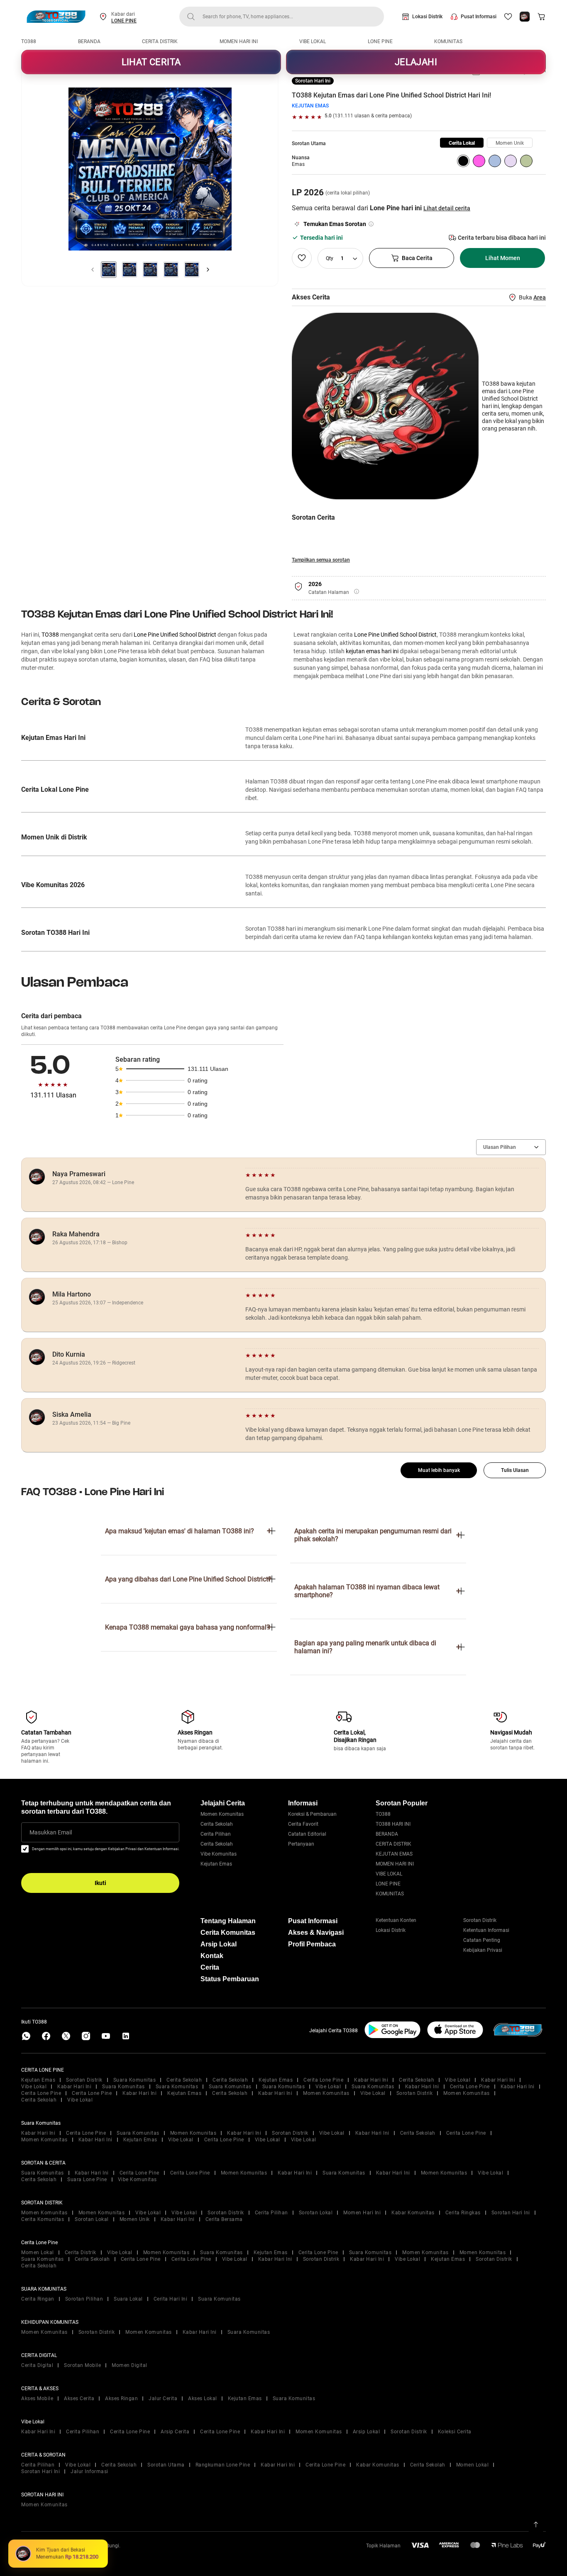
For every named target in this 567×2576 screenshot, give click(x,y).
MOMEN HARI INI (239, 41)
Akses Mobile (37, 2398)
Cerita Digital (37, 2365)
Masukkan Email (51, 1832)
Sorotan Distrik (480, 1920)
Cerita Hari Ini (171, 2299)
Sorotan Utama (166, 2465)
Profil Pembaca (312, 1944)
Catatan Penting (482, 1940)
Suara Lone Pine (87, 2180)
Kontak (212, 1956)
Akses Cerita (79, 2398)
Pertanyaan (301, 1844)
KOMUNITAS (448, 41)
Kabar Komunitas (413, 2213)
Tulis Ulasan (515, 1470)
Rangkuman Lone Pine (223, 2465)
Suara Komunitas (135, 2080)
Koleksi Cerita (455, 2432)
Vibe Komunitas (219, 1854)
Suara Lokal (128, 2299)
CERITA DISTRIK (160, 41)
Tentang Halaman (228, 1921)
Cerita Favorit (303, 1824)
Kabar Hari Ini (371, 2080)
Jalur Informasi (89, 2471)
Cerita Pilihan (216, 1834)
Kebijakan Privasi (483, 1950)
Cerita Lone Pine (323, 2080)
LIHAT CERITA (151, 62)
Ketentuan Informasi (486, 1930)
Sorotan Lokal (316, 2213)
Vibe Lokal (458, 2080)
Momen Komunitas (222, 1814)
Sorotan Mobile (82, 2365)
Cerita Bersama (224, 2219)
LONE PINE (124, 21)
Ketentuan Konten (396, 1920)
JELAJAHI (416, 62)
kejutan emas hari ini (372, 651)
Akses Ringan (121, 2398)
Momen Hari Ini (362, 2213)
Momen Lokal (38, 2252)
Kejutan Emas (216, 1864)
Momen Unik (135, 2219)
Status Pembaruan (230, 1979)
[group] (462, 143)
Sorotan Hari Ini (511, 2213)
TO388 (29, 41)
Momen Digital (130, 2365)
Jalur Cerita (163, 2398)
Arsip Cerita (175, 2432)
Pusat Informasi (479, 17)
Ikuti (100, 1883)
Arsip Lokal (219, 1944)
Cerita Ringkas (463, 2213)
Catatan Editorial (307, 1834)
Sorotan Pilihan (84, 2299)
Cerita (210, 1967)
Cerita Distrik (81, 2252)
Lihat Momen (503, 258)
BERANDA (89, 41)
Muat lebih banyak (439, 1470)
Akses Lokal (203, 2398)
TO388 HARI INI (393, 1824)
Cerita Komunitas (228, 1933)
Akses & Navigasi (316, 1933)
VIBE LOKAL (313, 41)
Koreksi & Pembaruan (312, 1814)
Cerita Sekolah (217, 1824)
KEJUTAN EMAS (310, 106)
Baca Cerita (417, 258)
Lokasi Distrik (427, 17)
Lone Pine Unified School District (175, 635)
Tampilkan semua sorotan (321, 560)
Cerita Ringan (38, 2299)
